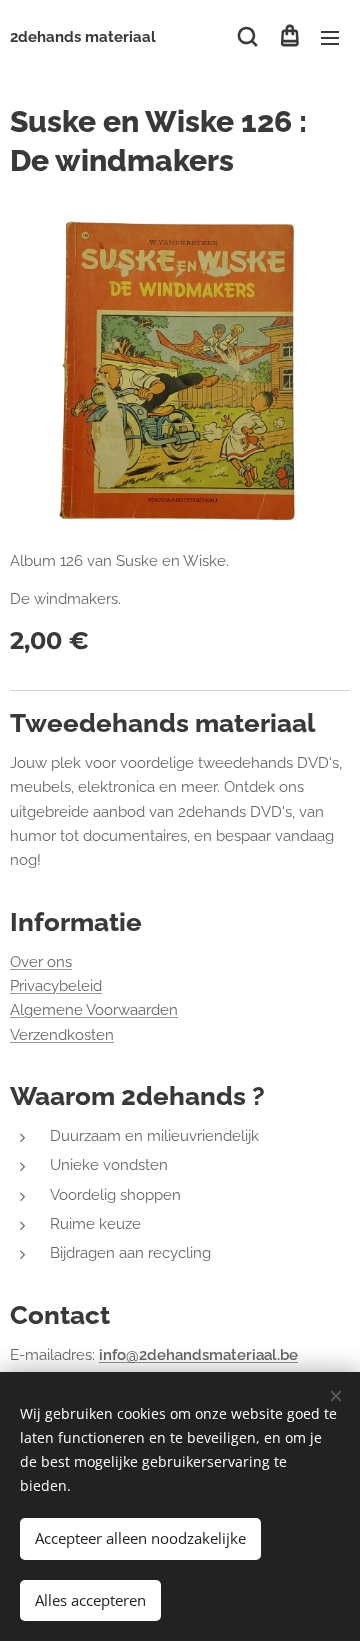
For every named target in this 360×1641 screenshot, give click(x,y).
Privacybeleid (56, 986)
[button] (247, 37)
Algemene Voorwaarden (94, 1010)
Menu (330, 37)
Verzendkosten (62, 1035)
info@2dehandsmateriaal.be (198, 1355)
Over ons (41, 962)
